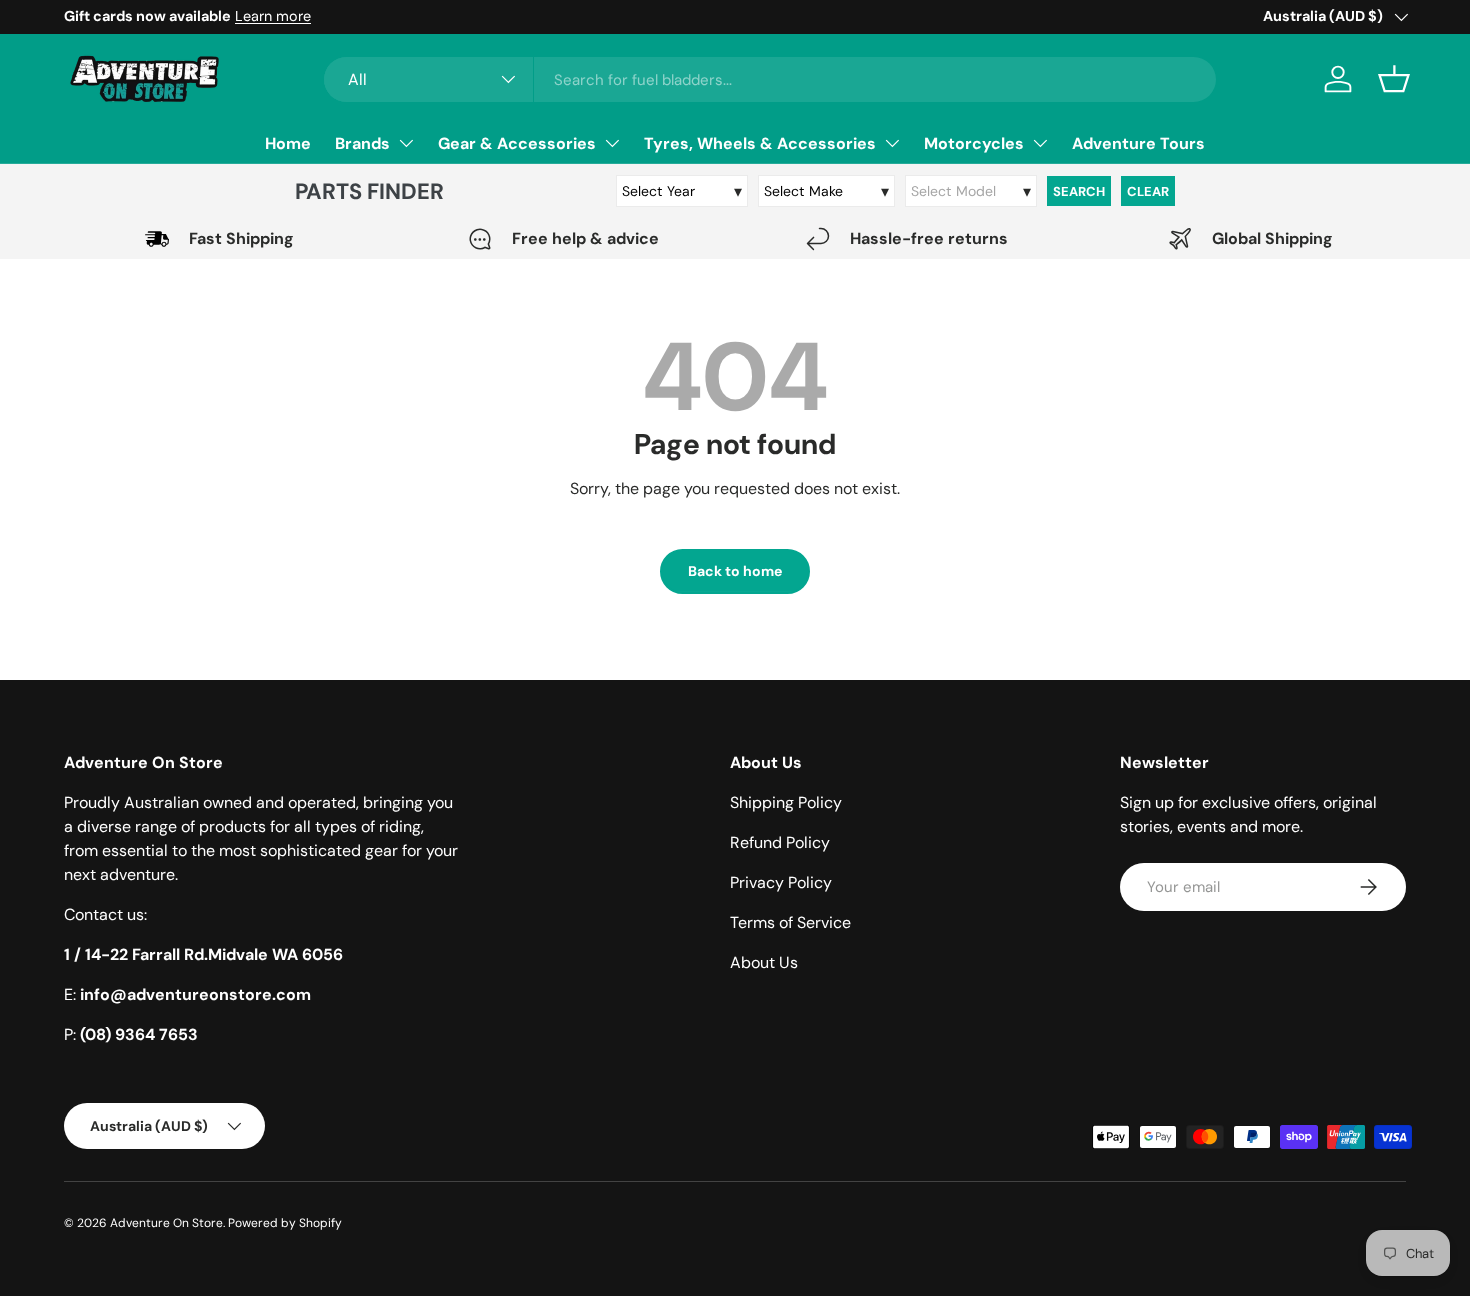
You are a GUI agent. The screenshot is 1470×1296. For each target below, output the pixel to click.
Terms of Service (790, 922)
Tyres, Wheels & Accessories (760, 143)
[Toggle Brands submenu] (406, 143)
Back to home (735, 571)
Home (288, 143)
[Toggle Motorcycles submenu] (1040, 143)
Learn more (273, 16)
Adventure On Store (166, 1223)
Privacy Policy (781, 882)
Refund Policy (780, 842)
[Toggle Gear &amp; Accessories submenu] (612, 143)
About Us (764, 962)
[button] (1394, 79)
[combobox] (770, 79)
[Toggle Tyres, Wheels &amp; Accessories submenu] (892, 143)
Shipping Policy (786, 802)
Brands (362, 143)
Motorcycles (974, 143)
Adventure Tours (1138, 143)
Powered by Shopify (285, 1223)
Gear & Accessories (517, 143)
